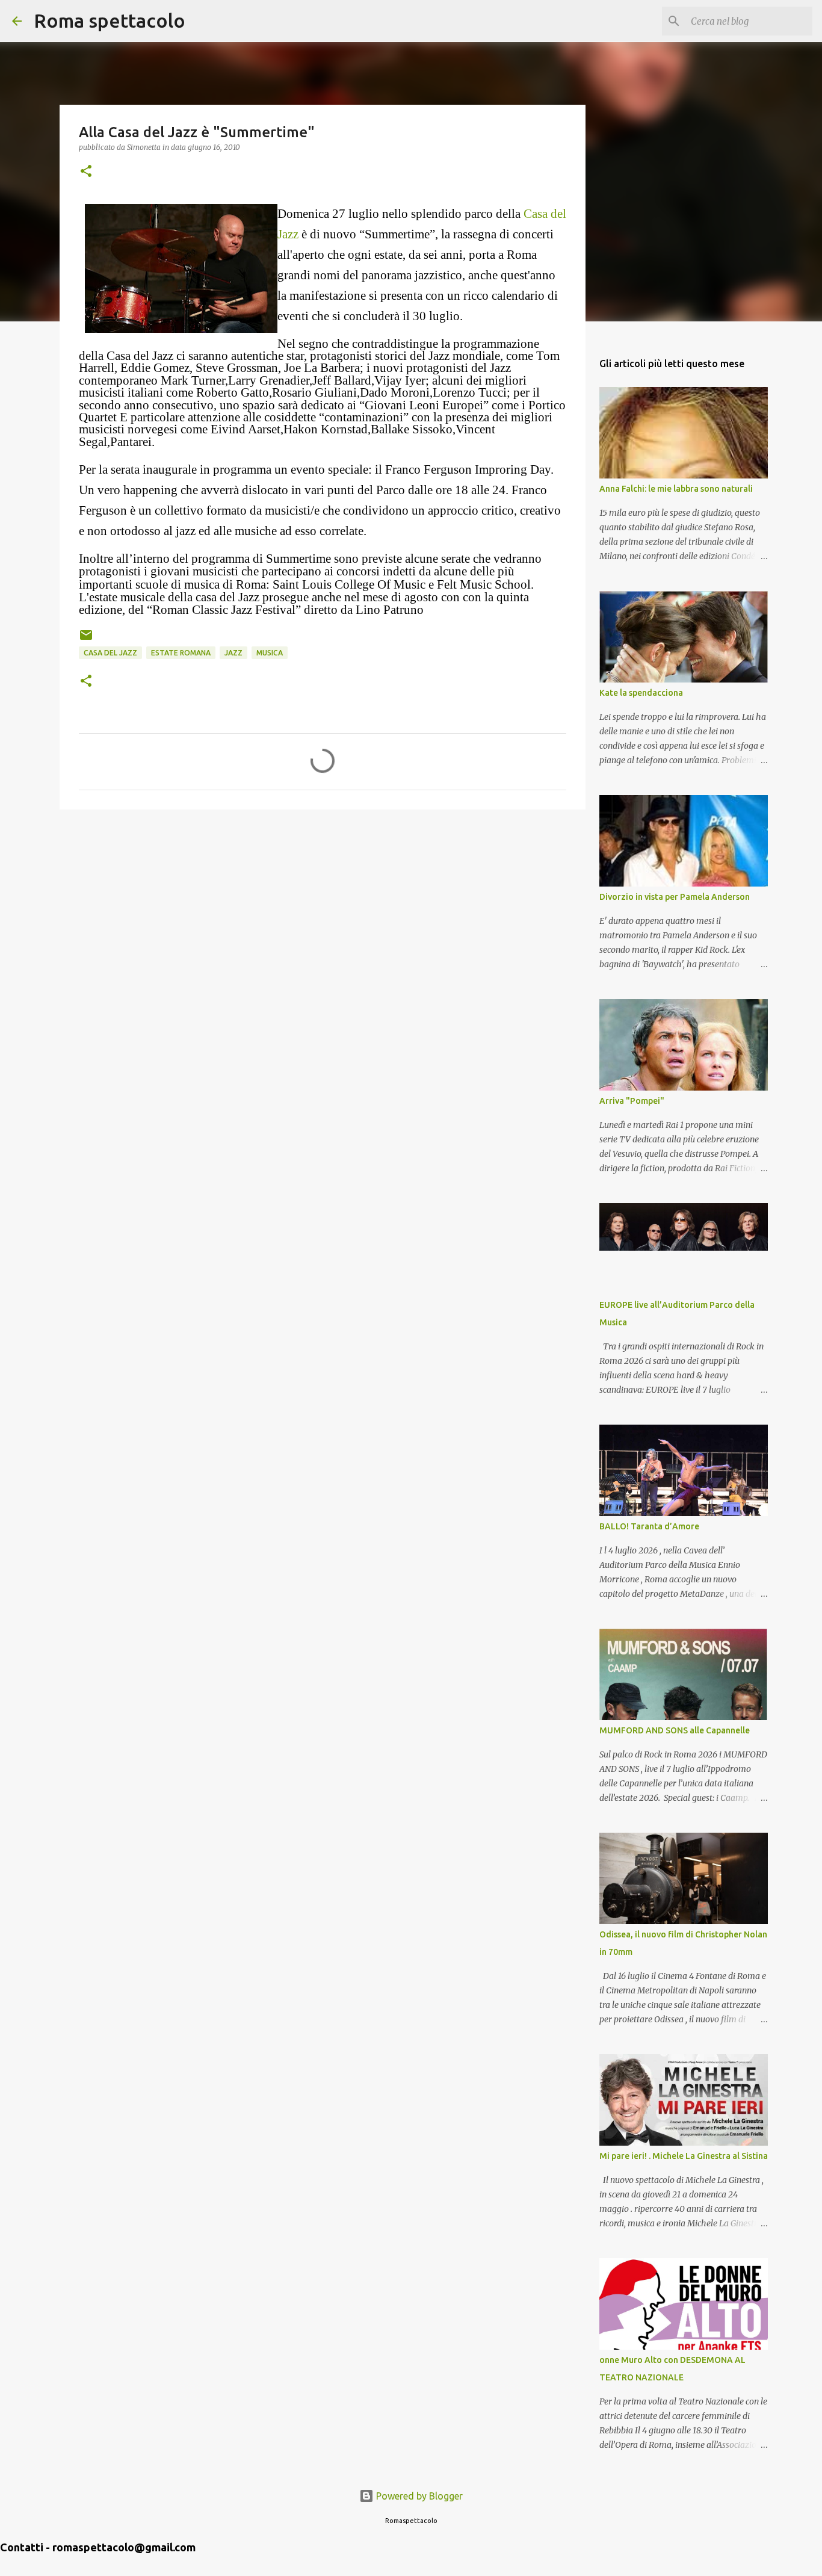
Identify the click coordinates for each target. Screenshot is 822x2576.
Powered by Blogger (418, 2496)
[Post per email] (86, 639)
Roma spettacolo (110, 20)
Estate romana (181, 653)
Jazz (233, 653)
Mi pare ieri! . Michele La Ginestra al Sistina (684, 2156)
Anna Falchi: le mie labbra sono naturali (676, 489)
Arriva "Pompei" (632, 1101)
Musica (270, 653)
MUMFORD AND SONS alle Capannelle (675, 1730)
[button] (86, 172)
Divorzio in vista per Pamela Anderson (675, 897)
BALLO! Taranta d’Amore (649, 1526)
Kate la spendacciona (641, 693)
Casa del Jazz (110, 653)
